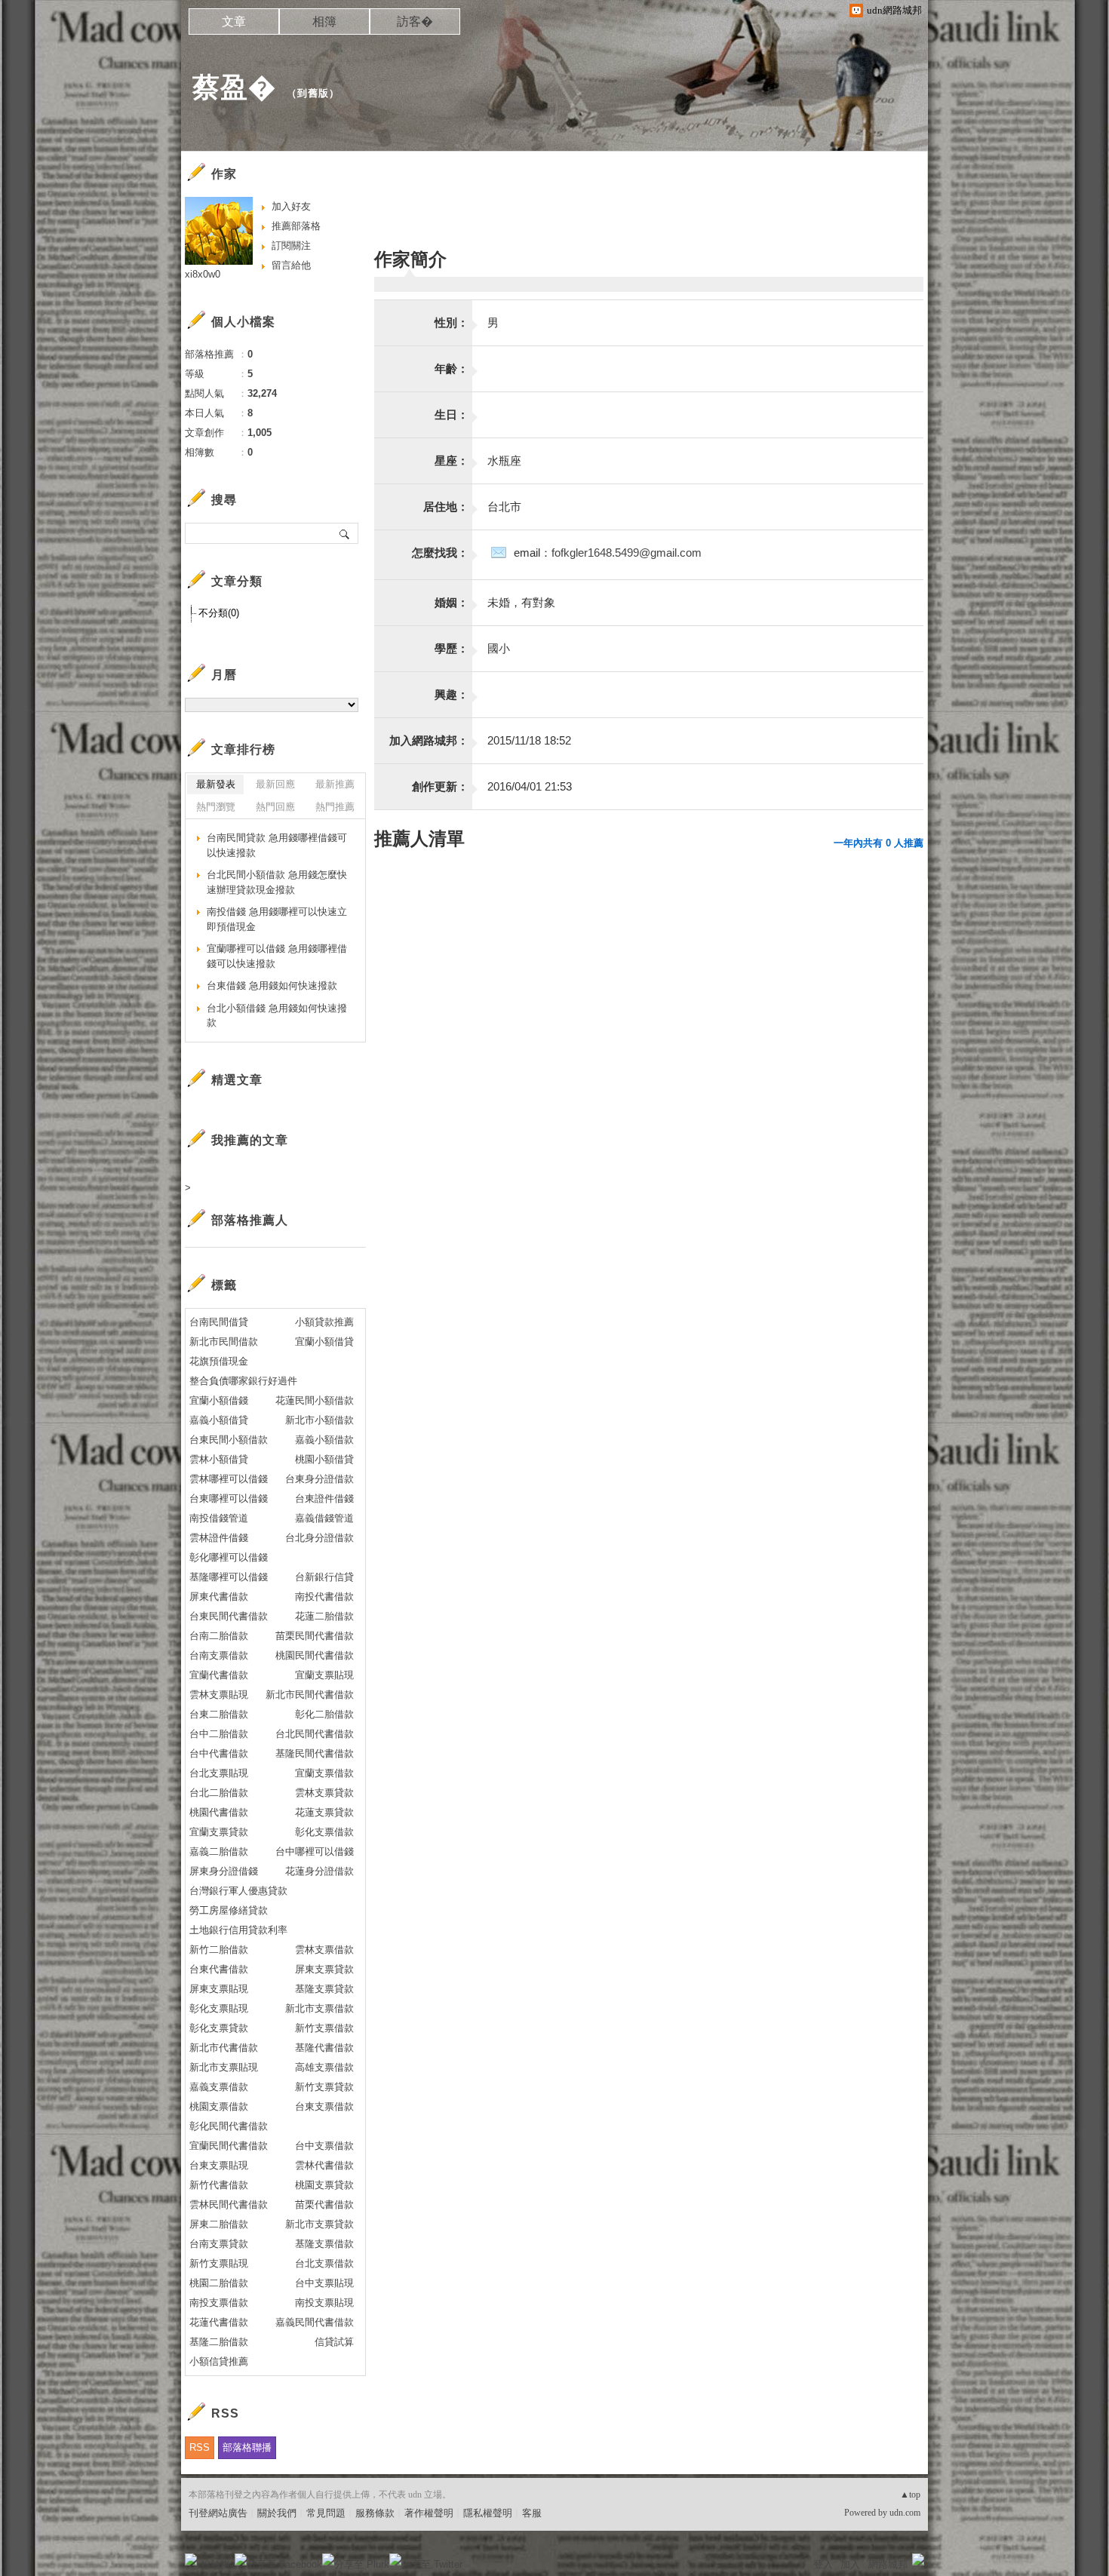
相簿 (324, 21)
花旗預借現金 (219, 1361)
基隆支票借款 (324, 2244)
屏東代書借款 (219, 1597)
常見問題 (326, 2513)
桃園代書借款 (219, 1812)
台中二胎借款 (219, 1734)
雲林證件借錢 (219, 1538)
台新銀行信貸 (324, 1577)
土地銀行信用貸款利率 (238, 1930)
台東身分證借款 (319, 1479)
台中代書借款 (219, 1753)
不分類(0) (219, 613)
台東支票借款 (324, 2106)
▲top (910, 2495)
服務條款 (375, 2513)
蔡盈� (234, 87)
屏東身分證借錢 (224, 1871)
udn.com (905, 2513)
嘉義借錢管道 (324, 1518)
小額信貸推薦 (219, 2361)
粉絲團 (215, 2564)
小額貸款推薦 (324, 1322)
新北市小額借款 (319, 1420)
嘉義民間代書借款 (315, 2322)
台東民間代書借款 (229, 1616)
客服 (532, 2513)
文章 (234, 21)
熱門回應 (275, 807)
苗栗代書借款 (324, 2204)
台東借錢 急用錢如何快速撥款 (272, 986)
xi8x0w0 (203, 274)
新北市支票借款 (319, 2008)
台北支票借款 (324, 2263)
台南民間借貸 (219, 1322)
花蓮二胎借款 (324, 1616)
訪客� (415, 21)
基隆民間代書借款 (315, 1753)
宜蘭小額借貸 (324, 1342)
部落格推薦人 (250, 1220)
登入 (823, 2564)
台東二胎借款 (219, 1714)
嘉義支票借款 (219, 2087)
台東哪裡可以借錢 (229, 1498)
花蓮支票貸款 (324, 1812)
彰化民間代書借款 (229, 2126)
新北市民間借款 (224, 1342)
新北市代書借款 (224, 2048)
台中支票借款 (324, 2146)
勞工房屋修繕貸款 (229, 1910)
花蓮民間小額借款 (315, 1400)
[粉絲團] (191, 2559)
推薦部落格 (296, 226)
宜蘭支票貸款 (219, 1832)
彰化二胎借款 (324, 1714)
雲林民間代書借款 (229, 2204)
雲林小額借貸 (219, 1459)
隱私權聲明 (488, 2513)
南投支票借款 (219, 2303)
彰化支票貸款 (219, 2028)
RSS (200, 2447)
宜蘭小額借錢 (219, 1400)
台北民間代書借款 (315, 1734)
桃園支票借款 (219, 2106)
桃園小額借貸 (324, 1459)
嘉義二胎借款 (219, 1851)
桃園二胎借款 (219, 2283)
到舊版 (313, 93)
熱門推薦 (335, 807)
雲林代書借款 (324, 2165)
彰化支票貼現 (219, 2008)
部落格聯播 (247, 2447)
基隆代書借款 (324, 2048)
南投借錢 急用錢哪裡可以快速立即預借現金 (277, 919)
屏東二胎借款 (219, 2224)
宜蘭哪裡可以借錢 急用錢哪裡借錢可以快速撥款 (277, 956)
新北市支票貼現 (224, 2067)
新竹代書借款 (219, 2185)
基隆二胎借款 (219, 2342)
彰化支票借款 (324, 1832)
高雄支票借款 (324, 2067)
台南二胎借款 (219, 1636)
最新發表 (216, 784)
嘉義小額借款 (324, 1440)
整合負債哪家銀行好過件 (243, 1381)
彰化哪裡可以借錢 (229, 1557)
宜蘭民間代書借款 (229, 2146)
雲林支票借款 (324, 1950)
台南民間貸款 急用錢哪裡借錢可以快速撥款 (277, 845)
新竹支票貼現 (219, 2263)
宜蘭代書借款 (219, 1675)
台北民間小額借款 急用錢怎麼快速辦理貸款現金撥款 (277, 882)
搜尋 (345, 533)
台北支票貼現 (219, 1773)
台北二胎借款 (219, 1793)
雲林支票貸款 (324, 1793)
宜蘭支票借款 (324, 1773)
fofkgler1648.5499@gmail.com (627, 553)
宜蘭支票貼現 (324, 1675)
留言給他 (291, 265)
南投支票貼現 (324, 2303)
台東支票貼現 (219, 2165)
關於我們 (277, 2513)
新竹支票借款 (324, 2028)
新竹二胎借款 (219, 1950)
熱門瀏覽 (216, 807)
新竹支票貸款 (324, 2087)
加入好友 (291, 206)
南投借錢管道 (219, 1518)
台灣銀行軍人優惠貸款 (238, 1891)
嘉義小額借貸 (219, 1420)
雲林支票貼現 (219, 1695)
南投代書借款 (324, 1597)
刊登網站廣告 (218, 2513)
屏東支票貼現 (219, 1989)
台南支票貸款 (219, 2244)
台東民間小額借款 (229, 1440)
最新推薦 (335, 784)
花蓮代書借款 (219, 2322)
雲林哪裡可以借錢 (229, 1479)
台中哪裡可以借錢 (315, 1851)
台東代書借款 (219, 1969)
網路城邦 (888, 2564)
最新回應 (275, 784)
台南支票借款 (219, 1655)
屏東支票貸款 (324, 1969)
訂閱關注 (291, 246)
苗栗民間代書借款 (315, 1636)
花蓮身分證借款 (319, 1871)
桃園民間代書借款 (315, 1655)
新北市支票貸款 (319, 2224)
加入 (850, 2564)
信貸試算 (334, 2342)
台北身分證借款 (319, 1538)
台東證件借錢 (324, 1498)
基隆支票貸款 (324, 1989)
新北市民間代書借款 (310, 1695)
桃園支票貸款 (324, 2185)
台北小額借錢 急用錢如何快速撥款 (277, 1016)
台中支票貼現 (324, 2283)
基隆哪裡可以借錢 (229, 1577)
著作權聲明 (429, 2513)
